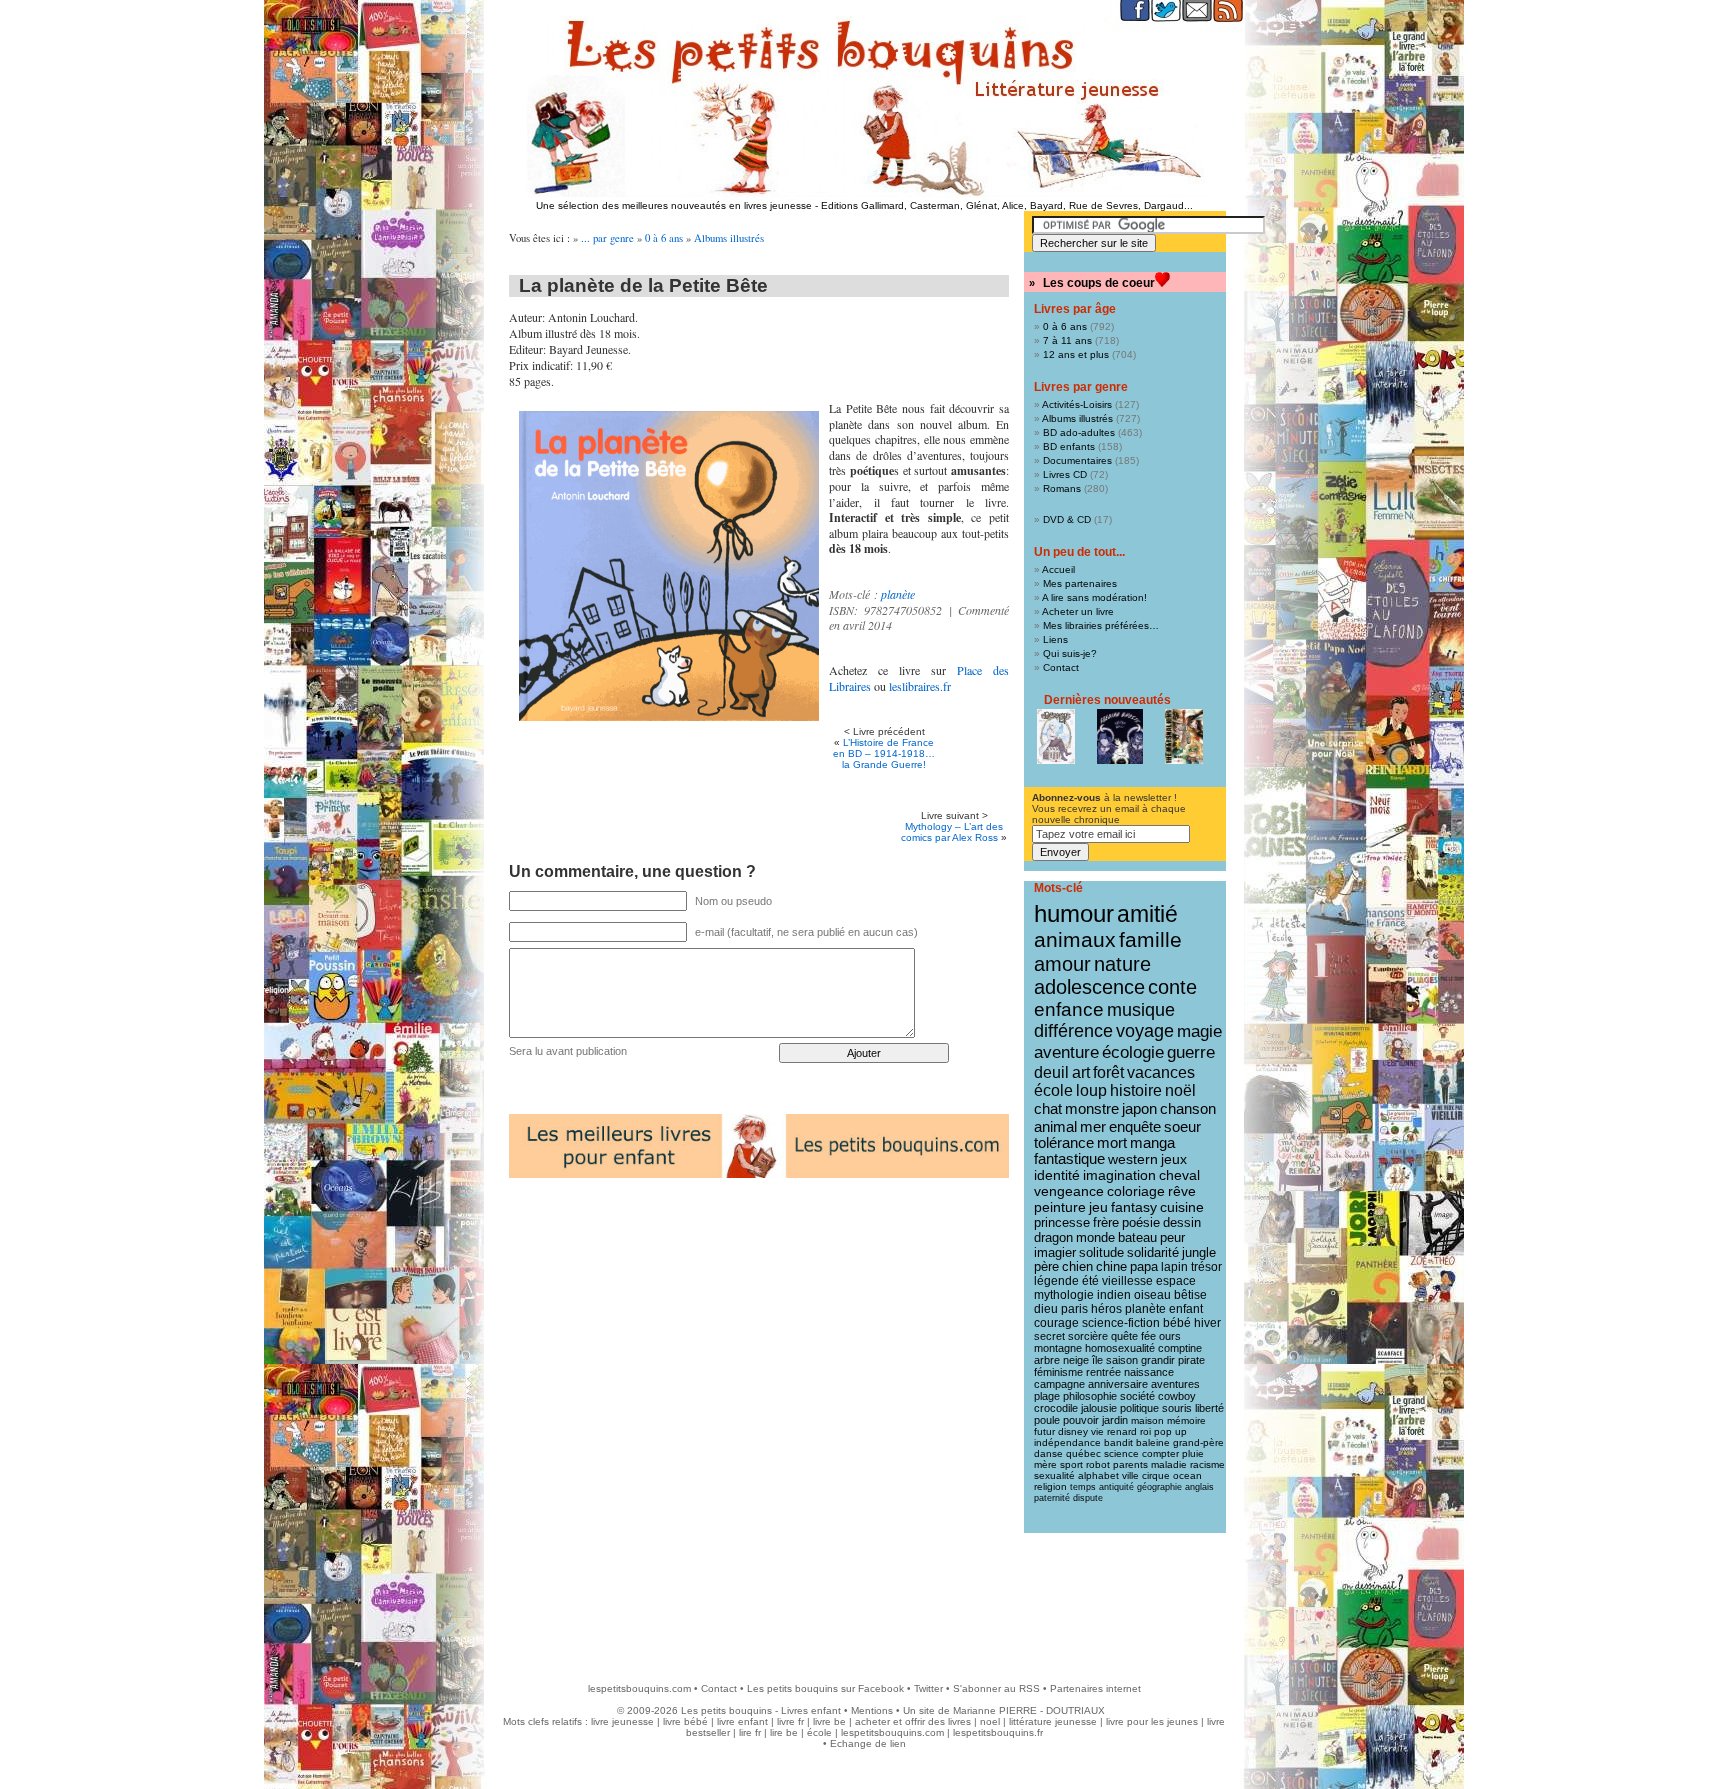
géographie (1159, 1487)
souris (1177, 1408)
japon (1139, 1108)
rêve (1182, 1191)
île (1097, 1360)
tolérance (1064, 1143)
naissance (1149, 1372)
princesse (1062, 1222)
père (1046, 1267)
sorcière (1088, 1336)
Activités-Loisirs (1077, 404)
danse (1048, 1453)
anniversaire (1118, 1384)
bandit (1118, 1442)
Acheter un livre (1078, 611)
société (1137, 1396)
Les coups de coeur (1099, 283)
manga (1152, 1143)
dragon (1053, 1237)
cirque (1156, 1475)
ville (1130, 1475)
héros (1106, 1309)
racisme (1207, 1464)
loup (1091, 1090)
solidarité (1153, 1253)
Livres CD (1065, 474)
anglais (1199, 1487)
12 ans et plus (1076, 354)
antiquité (1116, 1487)
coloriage (1136, 1191)
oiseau (1152, 1295)
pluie (1193, 1453)
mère (1045, 1464)
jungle (1199, 1253)
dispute (1088, 1498)
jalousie (1099, 1408)
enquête (1135, 1126)
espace (1176, 1281)
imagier (1055, 1252)
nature (1122, 964)
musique (1141, 1009)
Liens (1055, 639)
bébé (1177, 1323)
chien (1077, 1267)
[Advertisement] (864, 1598)
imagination (1119, 1175)
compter (1160, 1453)
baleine (1153, 1442)
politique (1139, 1408)
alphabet (1098, 1475)
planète (898, 594)
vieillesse (1127, 1281)
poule (1047, 1420)
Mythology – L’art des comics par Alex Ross (952, 832)
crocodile (1056, 1408)
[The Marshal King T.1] (1184, 736)
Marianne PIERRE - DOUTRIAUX (1029, 1710)
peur (1172, 1237)
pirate (1191, 1360)
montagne (1058, 1348)
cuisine (1182, 1207)
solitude (1101, 1252)
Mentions (872, 1710)
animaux (1075, 940)
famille (1150, 939)
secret (1049, 1336)
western (1133, 1159)
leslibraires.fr (920, 686)
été (1090, 1281)
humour (1074, 913)
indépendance (1067, 1442)
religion (1050, 1486)
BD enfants (1069, 446)
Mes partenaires (1080, 583)
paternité (1052, 1498)
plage (1047, 1396)
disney (1073, 1431)
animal (1055, 1126)
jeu (1098, 1207)
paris (1074, 1309)
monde (1095, 1237)
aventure (1066, 1052)
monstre (1092, 1108)
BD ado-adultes (1079, 432)
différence (1073, 1031)
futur (1044, 1431)
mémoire (1186, 1420)
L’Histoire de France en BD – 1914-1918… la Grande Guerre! (884, 753)
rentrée (1103, 1372)
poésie (1141, 1222)
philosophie (1090, 1396)
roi (1145, 1431)
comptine (1180, 1348)
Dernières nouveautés (1107, 700)
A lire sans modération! (1094, 597)
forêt (1108, 1072)
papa (1144, 1267)
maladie (1169, 1464)
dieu (1046, 1309)
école (1053, 1090)
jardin (1115, 1420)
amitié (1147, 914)
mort (1112, 1143)
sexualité (1054, 1475)
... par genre (607, 238)
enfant (1186, 1309)
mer (1093, 1126)
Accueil (1058, 569)
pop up (1170, 1431)
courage (1056, 1323)
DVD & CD (1067, 519)
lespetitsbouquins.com (639, 1688)
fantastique (1069, 1159)
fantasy (1134, 1207)
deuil (1051, 1072)
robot (1098, 1464)
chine (1111, 1267)
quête (1124, 1336)
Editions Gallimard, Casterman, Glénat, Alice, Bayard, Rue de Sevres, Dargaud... (1007, 205)
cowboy (1177, 1396)
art (1081, 1072)
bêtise (1190, 1295)
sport (1071, 1464)
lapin (1174, 1267)
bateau (1137, 1237)
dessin (1182, 1222)
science (1121, 1453)
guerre (1191, 1052)
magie (1199, 1031)
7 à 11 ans (1067, 340)
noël (1180, 1090)
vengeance (1069, 1191)
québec (1083, 1453)
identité (1057, 1175)
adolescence (1089, 987)
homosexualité (1120, 1348)
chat (1048, 1108)
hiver (1207, 1323)
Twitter (928, 1688)
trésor (1206, 1267)
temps (1083, 1487)
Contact (1061, 667)
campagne (1059, 1384)
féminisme (1058, 1372)
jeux (1174, 1159)
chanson (1188, 1108)
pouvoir (1081, 1420)
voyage (1145, 1031)
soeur (1182, 1126)
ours (1170, 1336)
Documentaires (1077, 460)
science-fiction (1121, 1323)
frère (1106, 1222)
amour (1062, 964)
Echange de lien (868, 1743)
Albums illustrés (729, 238)
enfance (1069, 1009)
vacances (1161, 1072)
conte (1172, 987)
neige (1076, 1360)
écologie (1133, 1052)
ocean (1187, 1475)
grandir (1158, 1360)
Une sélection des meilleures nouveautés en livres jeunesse (674, 205)
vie (1097, 1431)
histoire (1136, 1090)
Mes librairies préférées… (1101, 625)
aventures (1175, 1384)
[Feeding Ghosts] (1120, 736)
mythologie (1064, 1295)
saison (1122, 1360)
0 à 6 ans (664, 238)
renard (1122, 1431)
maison (1147, 1420)
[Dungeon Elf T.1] (1056, 736)
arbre (1047, 1360)
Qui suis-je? (1070, 653)
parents (1130, 1464)
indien (1114, 1295)
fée (1148, 1336)
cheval (1179, 1175)
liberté (1209, 1408)
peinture (1060, 1207)
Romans (1062, 488)
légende (1056, 1281)
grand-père (1198, 1442)
